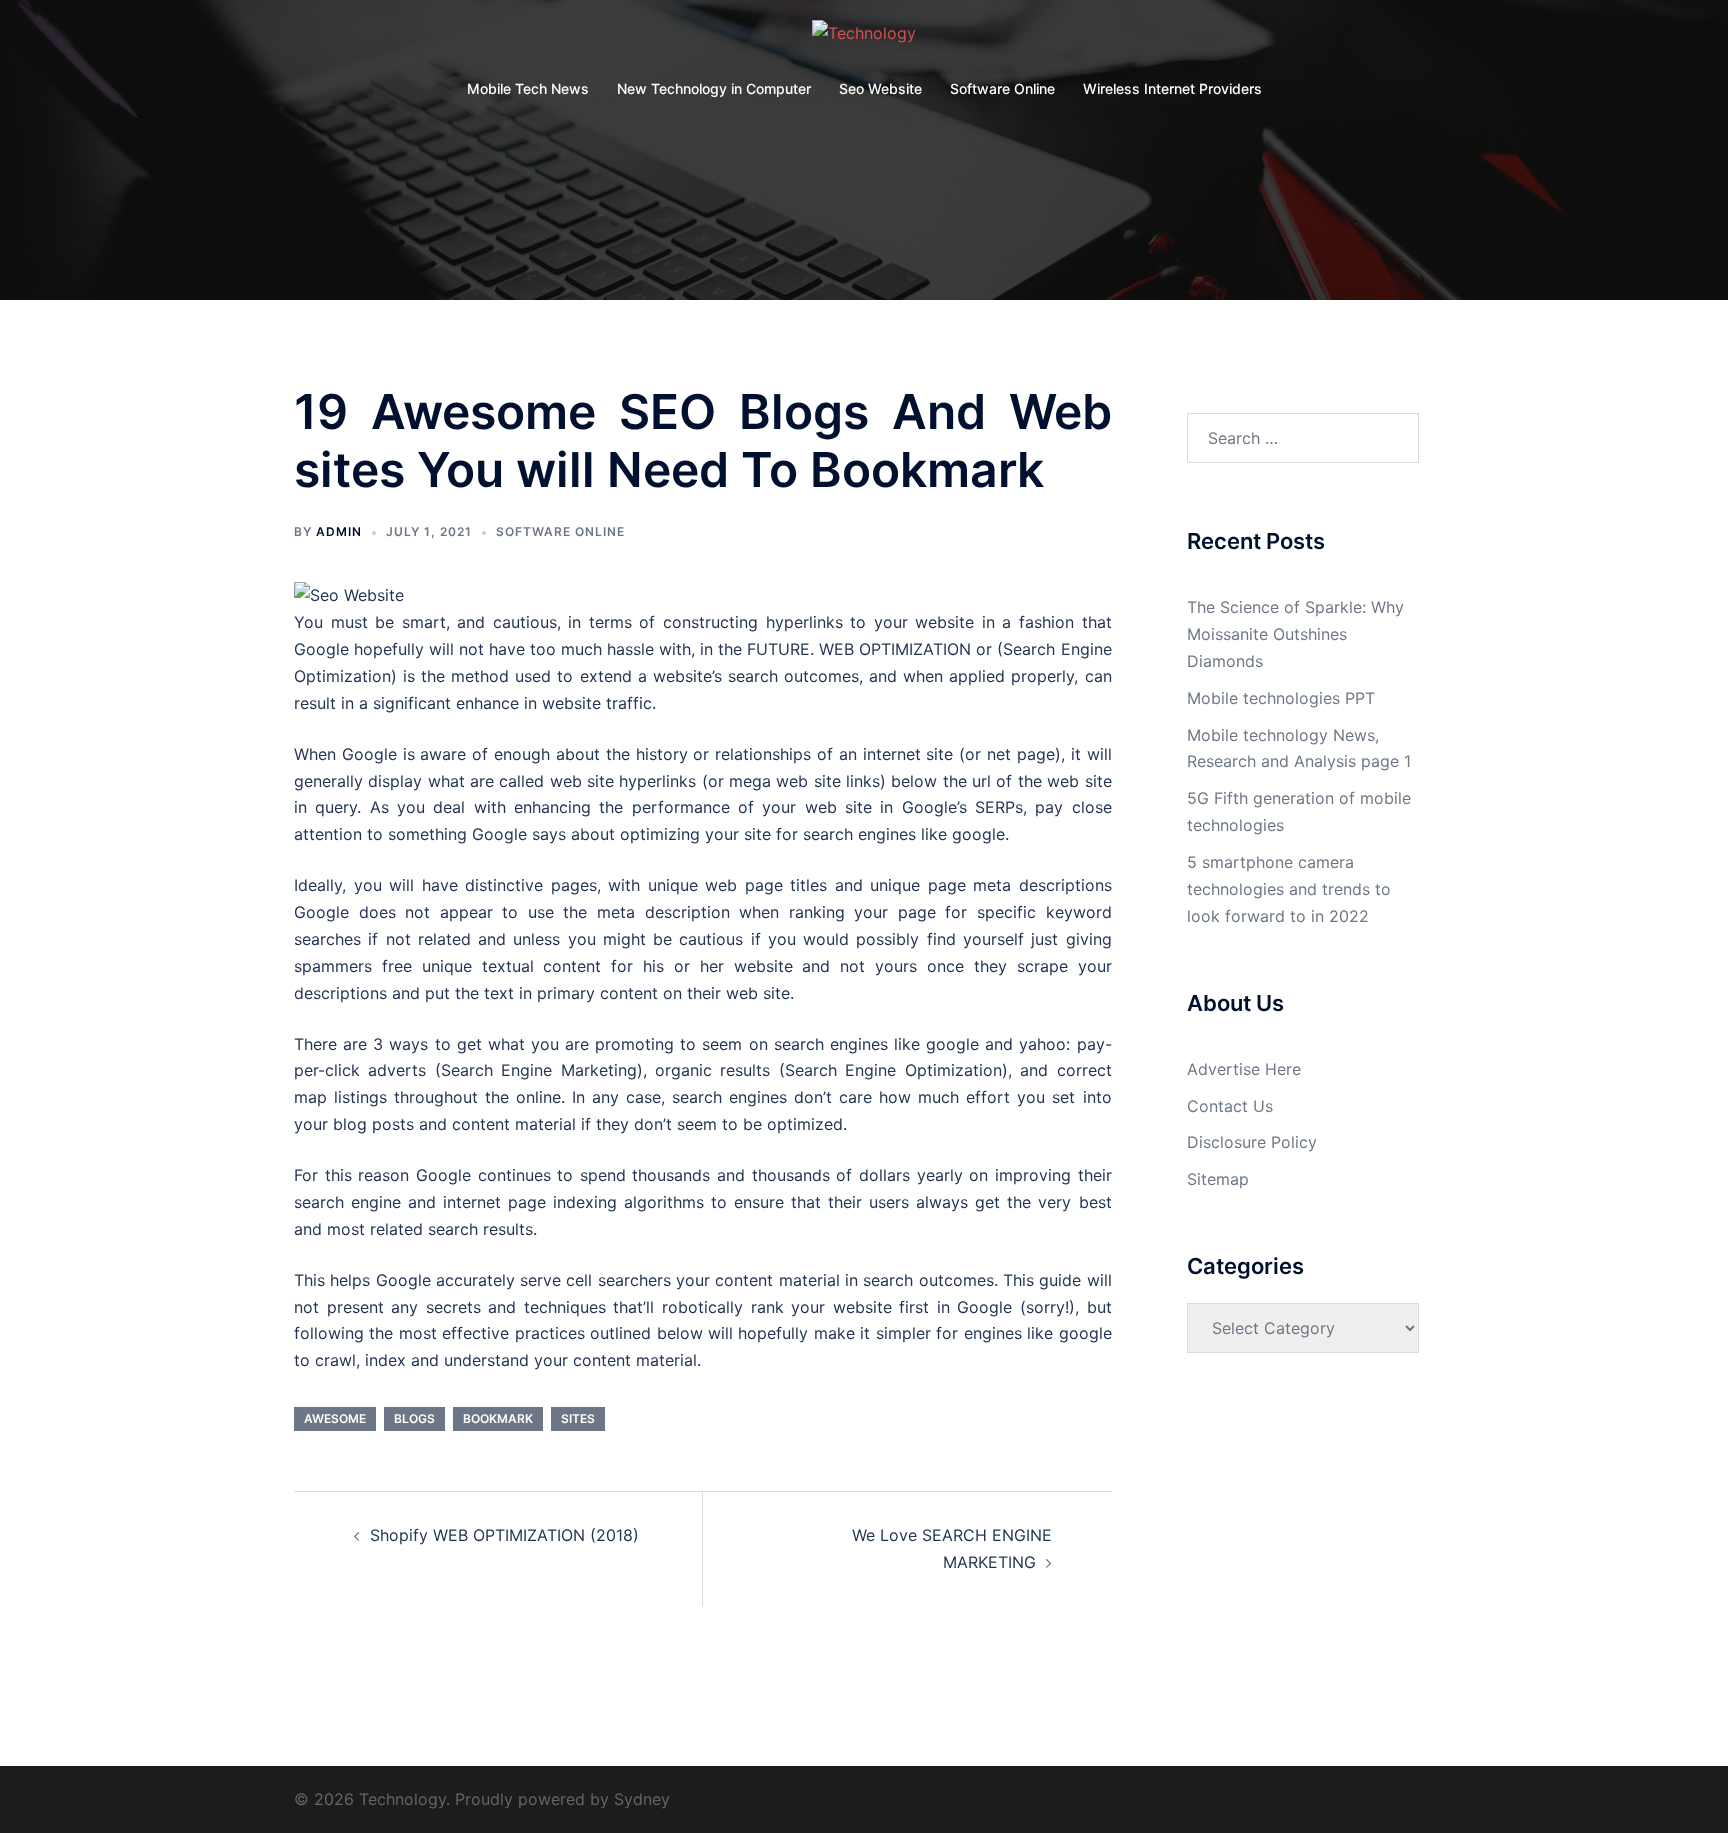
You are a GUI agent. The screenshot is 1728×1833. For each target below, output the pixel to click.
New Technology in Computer (714, 88)
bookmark (498, 1418)
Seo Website (880, 88)
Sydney (642, 1799)
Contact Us (1230, 1106)
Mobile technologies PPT (1281, 698)
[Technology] (864, 39)
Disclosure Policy (1252, 1142)
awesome (335, 1418)
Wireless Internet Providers (1172, 88)
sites (578, 1418)
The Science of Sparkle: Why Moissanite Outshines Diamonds (1295, 634)
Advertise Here (1244, 1069)
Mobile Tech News (528, 88)
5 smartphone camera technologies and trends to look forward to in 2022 (1289, 889)
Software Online (1002, 88)
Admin (339, 531)
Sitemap (1218, 1179)
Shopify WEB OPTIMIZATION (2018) (504, 1535)
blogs (414, 1418)
